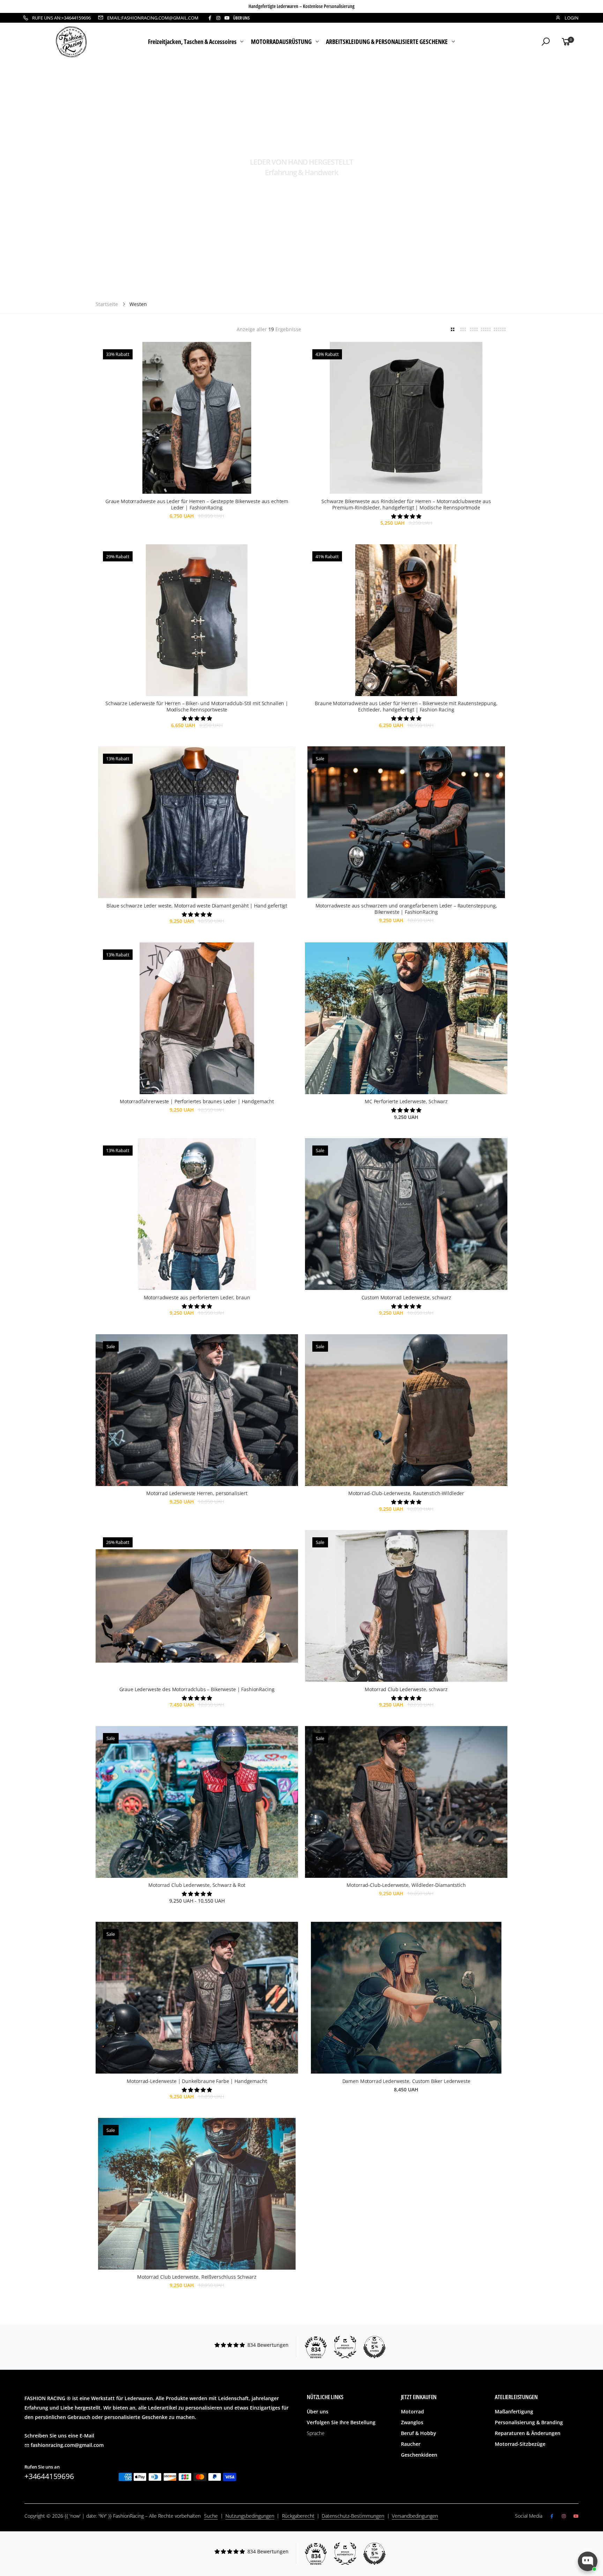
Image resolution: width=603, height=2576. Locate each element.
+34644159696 (49, 2476)
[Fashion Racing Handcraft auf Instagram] (218, 18)
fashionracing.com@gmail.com (67, 2445)
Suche (211, 2516)
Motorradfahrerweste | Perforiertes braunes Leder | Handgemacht (197, 1101)
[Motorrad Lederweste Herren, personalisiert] (197, 1410)
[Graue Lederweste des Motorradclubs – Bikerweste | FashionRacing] (197, 1606)
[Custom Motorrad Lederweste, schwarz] (406, 1214)
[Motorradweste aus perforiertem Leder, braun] (197, 1214)
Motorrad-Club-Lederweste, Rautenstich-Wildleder (406, 1493)
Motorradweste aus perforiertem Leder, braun (197, 1297)
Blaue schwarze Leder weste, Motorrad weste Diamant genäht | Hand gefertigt (197, 906)
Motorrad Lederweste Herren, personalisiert (197, 1493)
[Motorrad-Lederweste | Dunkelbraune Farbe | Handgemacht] (197, 1998)
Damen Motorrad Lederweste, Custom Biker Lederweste (406, 2081)
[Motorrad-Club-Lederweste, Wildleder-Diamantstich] (406, 1802)
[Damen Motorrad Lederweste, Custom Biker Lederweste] (406, 1998)
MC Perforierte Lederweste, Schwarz (406, 1101)
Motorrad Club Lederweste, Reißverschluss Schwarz (197, 2277)
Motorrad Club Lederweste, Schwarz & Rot (197, 1885)
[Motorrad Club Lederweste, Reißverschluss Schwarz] (197, 2194)
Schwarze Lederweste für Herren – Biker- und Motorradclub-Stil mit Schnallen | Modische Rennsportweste (197, 706)
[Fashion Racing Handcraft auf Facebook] (210, 18)
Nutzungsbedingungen (250, 2516)
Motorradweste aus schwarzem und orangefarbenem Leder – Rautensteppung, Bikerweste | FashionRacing (406, 909)
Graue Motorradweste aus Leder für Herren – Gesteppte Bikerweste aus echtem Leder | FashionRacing (197, 504)
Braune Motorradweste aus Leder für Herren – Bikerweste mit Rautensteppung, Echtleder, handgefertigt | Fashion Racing (406, 706)
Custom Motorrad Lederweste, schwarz (406, 1297)
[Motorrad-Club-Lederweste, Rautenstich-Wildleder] (406, 1410)
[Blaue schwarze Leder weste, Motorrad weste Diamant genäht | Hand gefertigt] (197, 822)
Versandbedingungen (415, 2516)
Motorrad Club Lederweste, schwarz (406, 1689)
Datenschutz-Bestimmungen (353, 2516)
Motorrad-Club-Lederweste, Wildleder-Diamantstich (406, 1885)
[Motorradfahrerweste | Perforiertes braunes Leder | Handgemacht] (197, 1018)
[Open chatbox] (588, 2561)
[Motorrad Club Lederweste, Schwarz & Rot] (197, 1802)
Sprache (316, 2433)
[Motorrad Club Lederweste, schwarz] (406, 1606)
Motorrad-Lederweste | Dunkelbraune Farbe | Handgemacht (197, 2081)
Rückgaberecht (298, 2516)
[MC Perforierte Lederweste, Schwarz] (406, 1018)
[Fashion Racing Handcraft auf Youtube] (227, 18)
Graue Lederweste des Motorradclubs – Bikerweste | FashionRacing (197, 1689)
